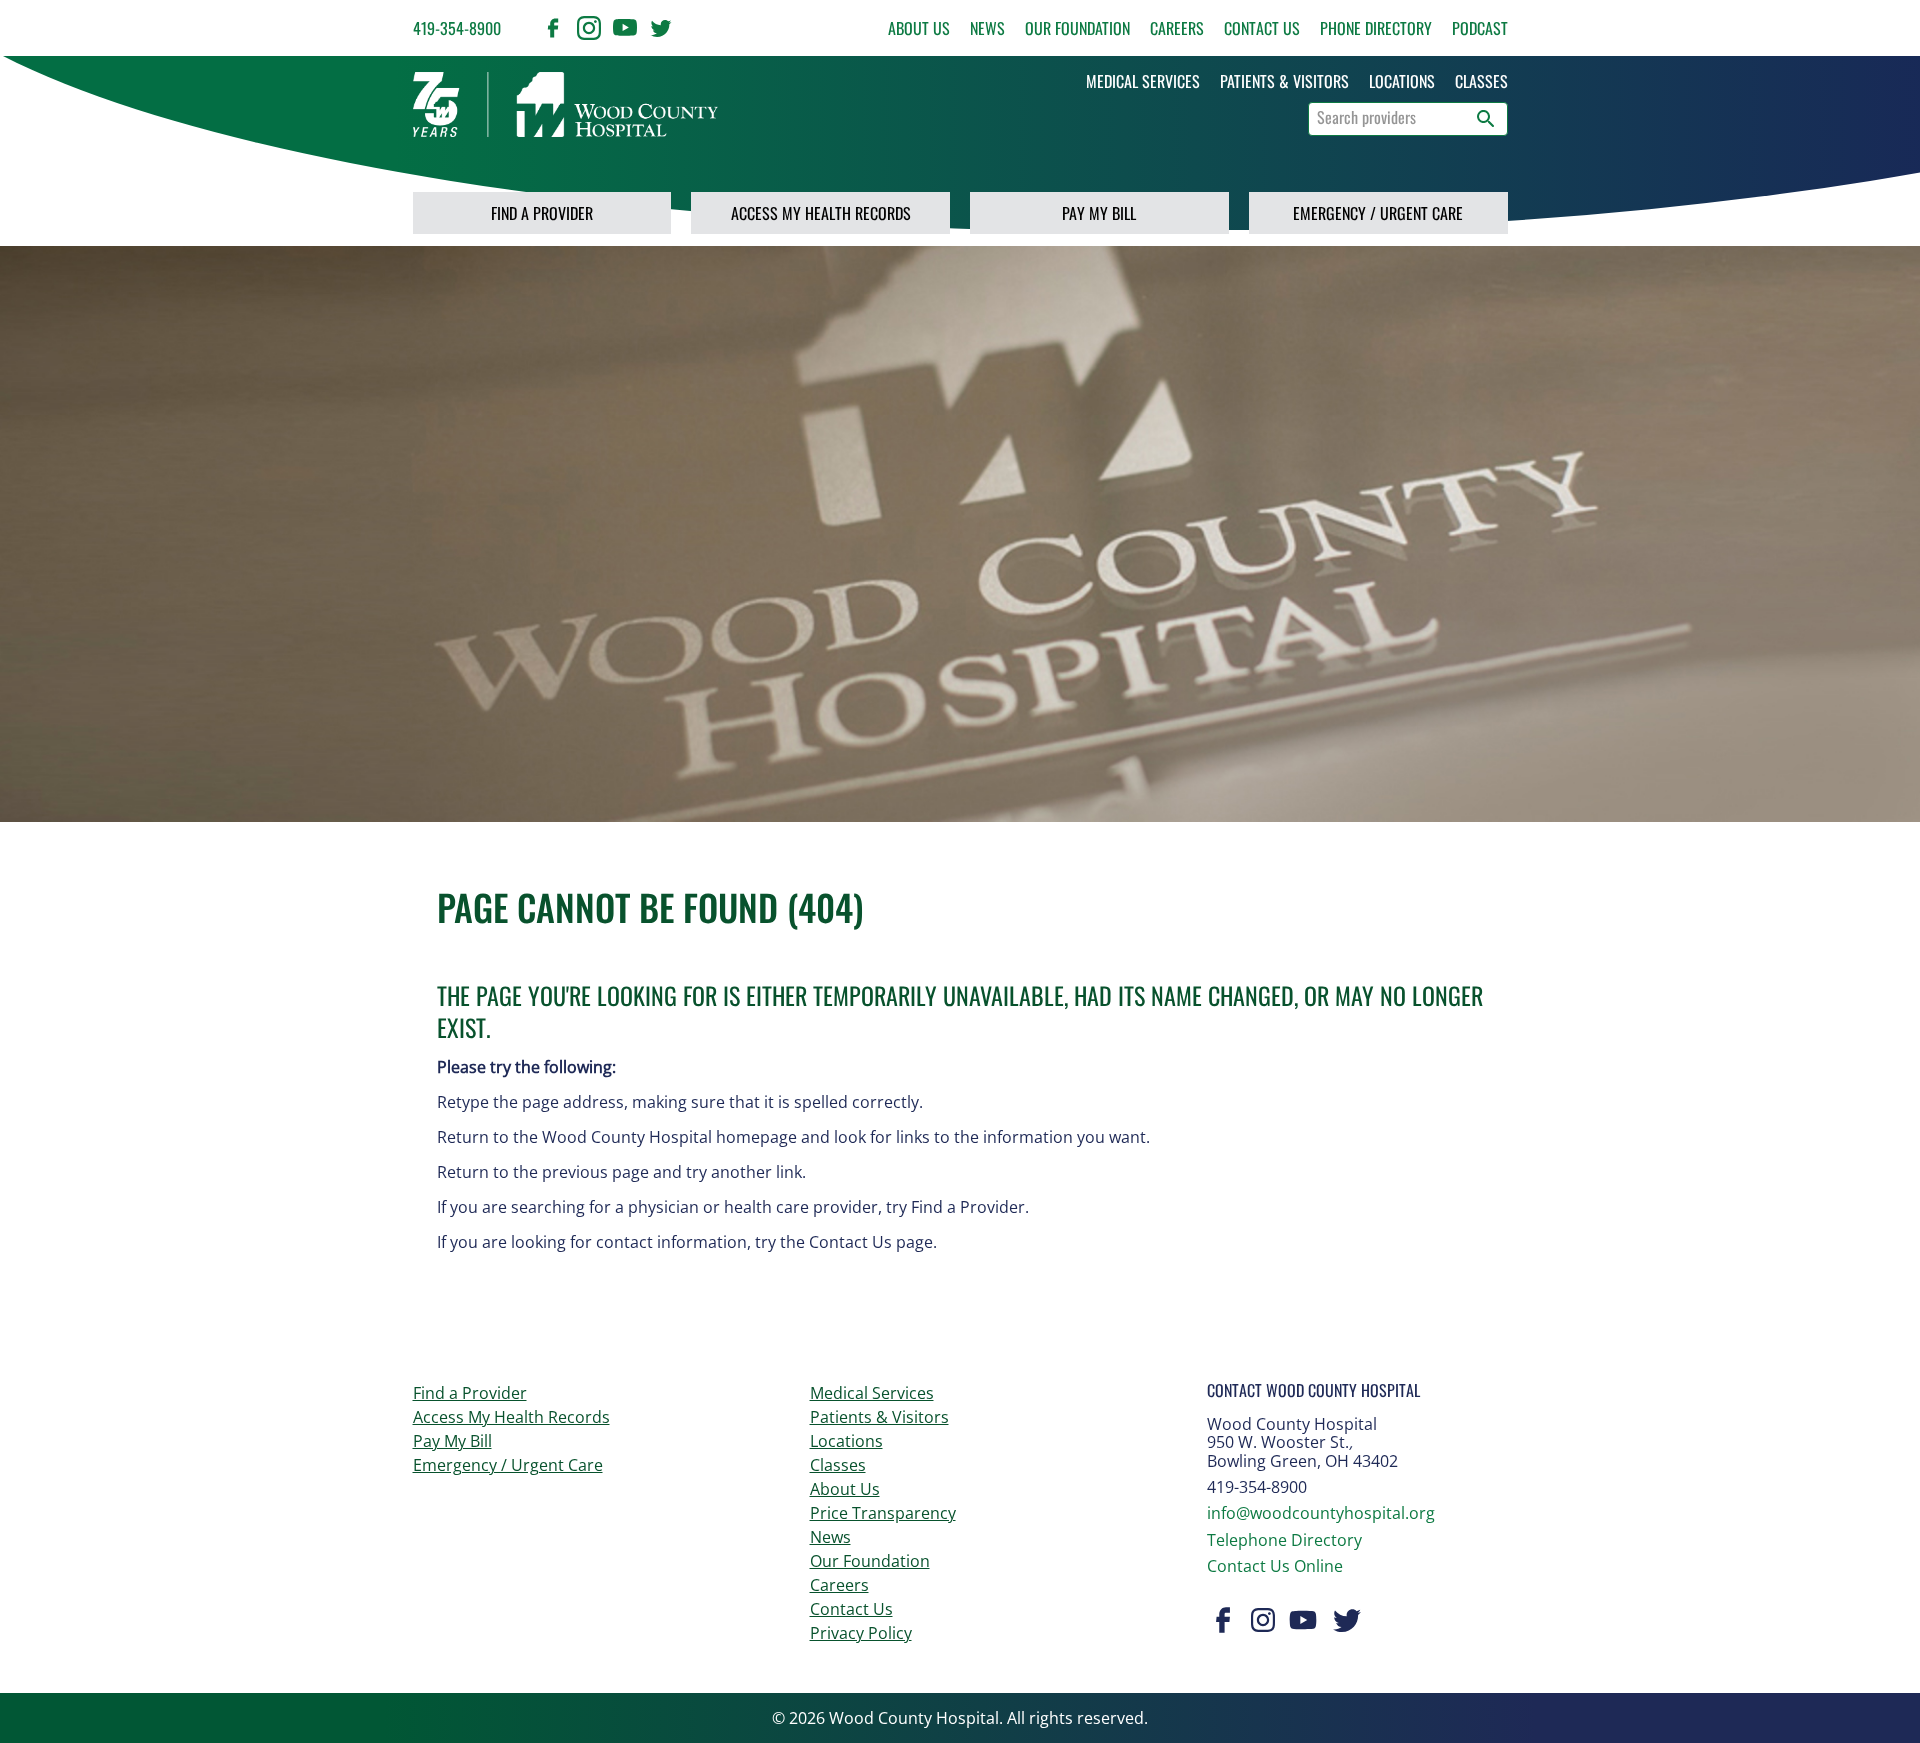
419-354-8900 (457, 28)
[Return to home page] (565, 104)
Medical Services (872, 1393)
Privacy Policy (861, 1633)
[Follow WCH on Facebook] (553, 28)
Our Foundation (1077, 28)
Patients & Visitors (879, 1417)
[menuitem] (1143, 81)
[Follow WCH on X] (661, 28)
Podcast (1480, 28)
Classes (838, 1465)
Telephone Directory (1284, 1540)
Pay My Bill (1099, 213)
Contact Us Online (1275, 1566)
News (987, 28)
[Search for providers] (1486, 119)
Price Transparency (883, 1513)
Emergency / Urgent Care (1378, 213)
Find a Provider (542, 213)
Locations (846, 1441)
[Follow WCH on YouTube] (625, 28)
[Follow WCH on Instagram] (589, 28)
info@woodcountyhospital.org (1321, 1513)
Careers (1177, 28)
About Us (919, 28)
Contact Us (1262, 28)
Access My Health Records (821, 213)
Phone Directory (1376, 28)
